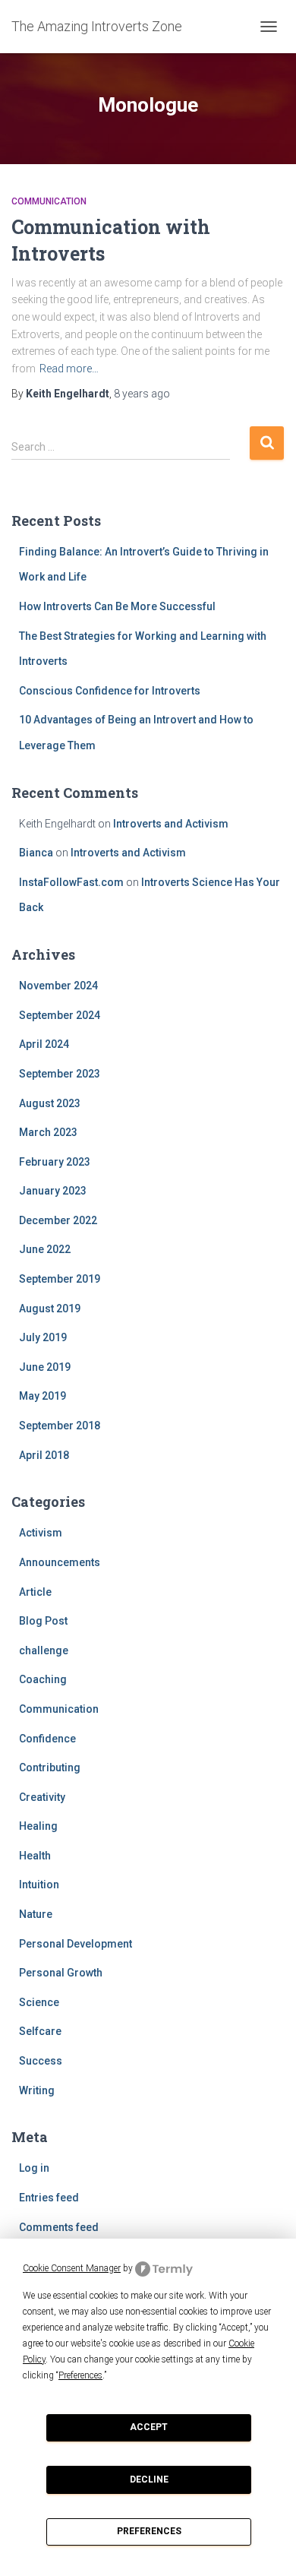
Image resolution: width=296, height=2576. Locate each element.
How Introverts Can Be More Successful (117, 606)
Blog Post (43, 1621)
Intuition (39, 1885)
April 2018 (44, 1455)
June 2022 (45, 1249)
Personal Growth (61, 1973)
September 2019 (60, 1279)
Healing (38, 1826)
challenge (44, 1650)
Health (35, 1856)
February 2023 (55, 1162)
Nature (36, 1914)
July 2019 (43, 1337)
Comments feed (59, 2227)
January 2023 (53, 1191)
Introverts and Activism (171, 824)
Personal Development (76, 1944)
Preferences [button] (80, 2375)
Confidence (47, 1739)
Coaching (43, 1679)
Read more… (69, 369)
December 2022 (58, 1220)
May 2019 (43, 1396)
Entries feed (49, 2198)
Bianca (36, 853)
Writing (37, 2090)
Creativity (42, 1797)
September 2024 (60, 1015)
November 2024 (58, 986)
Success (41, 2061)
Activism (41, 1533)
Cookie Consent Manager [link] (72, 2268)
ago (142, 394)
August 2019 (50, 1309)
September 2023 (60, 1074)
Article (35, 1592)
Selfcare (40, 2031)
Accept (149, 2427)
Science (39, 2002)
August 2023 (50, 1103)
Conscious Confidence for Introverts (110, 691)
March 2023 (48, 1132)
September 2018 (60, 1426)
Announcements (60, 1562)
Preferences (149, 2531)
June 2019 (45, 1367)
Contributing (50, 1767)
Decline (149, 2479)
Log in (34, 2168)
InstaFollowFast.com (71, 882)
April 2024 (44, 1044)
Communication (49, 201)
